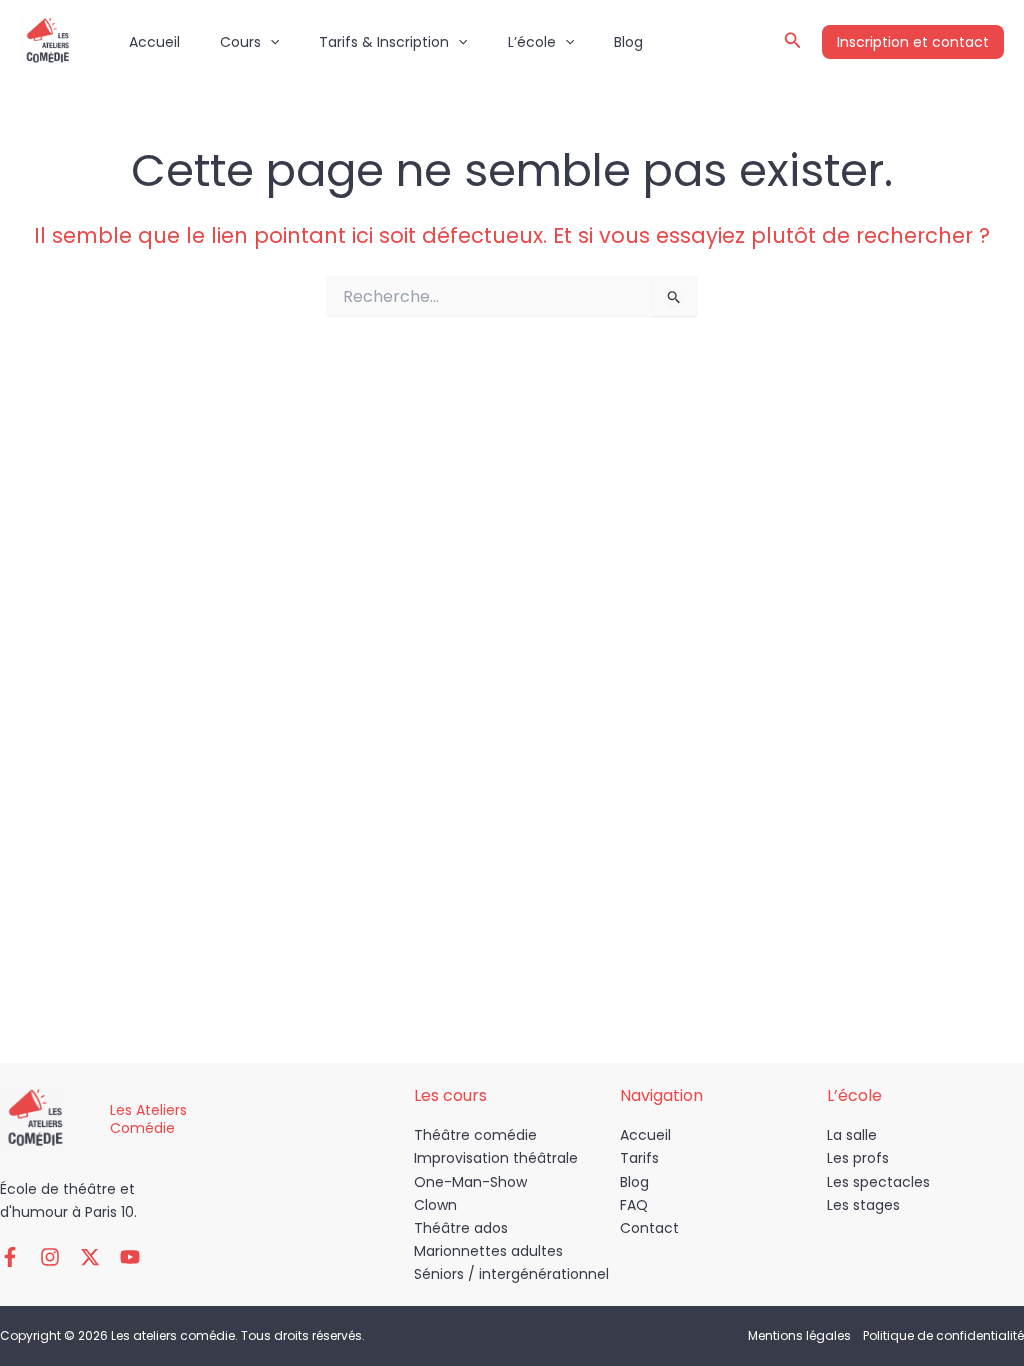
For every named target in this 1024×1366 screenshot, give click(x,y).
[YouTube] (130, 1257)
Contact (649, 1228)
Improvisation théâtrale (496, 1158)
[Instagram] (50, 1257)
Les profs (858, 1158)
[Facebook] (10, 1257)
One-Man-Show (470, 1182)
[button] (270, 42)
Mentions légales (799, 1335)
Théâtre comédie (475, 1135)
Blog (628, 42)
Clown (435, 1205)
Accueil (154, 42)
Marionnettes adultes (488, 1251)
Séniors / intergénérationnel (511, 1274)
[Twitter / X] (90, 1257)
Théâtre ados (461, 1228)
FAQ (634, 1205)
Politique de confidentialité (943, 1335)
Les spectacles (878, 1182)
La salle (852, 1135)
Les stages (863, 1205)
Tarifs (639, 1158)
